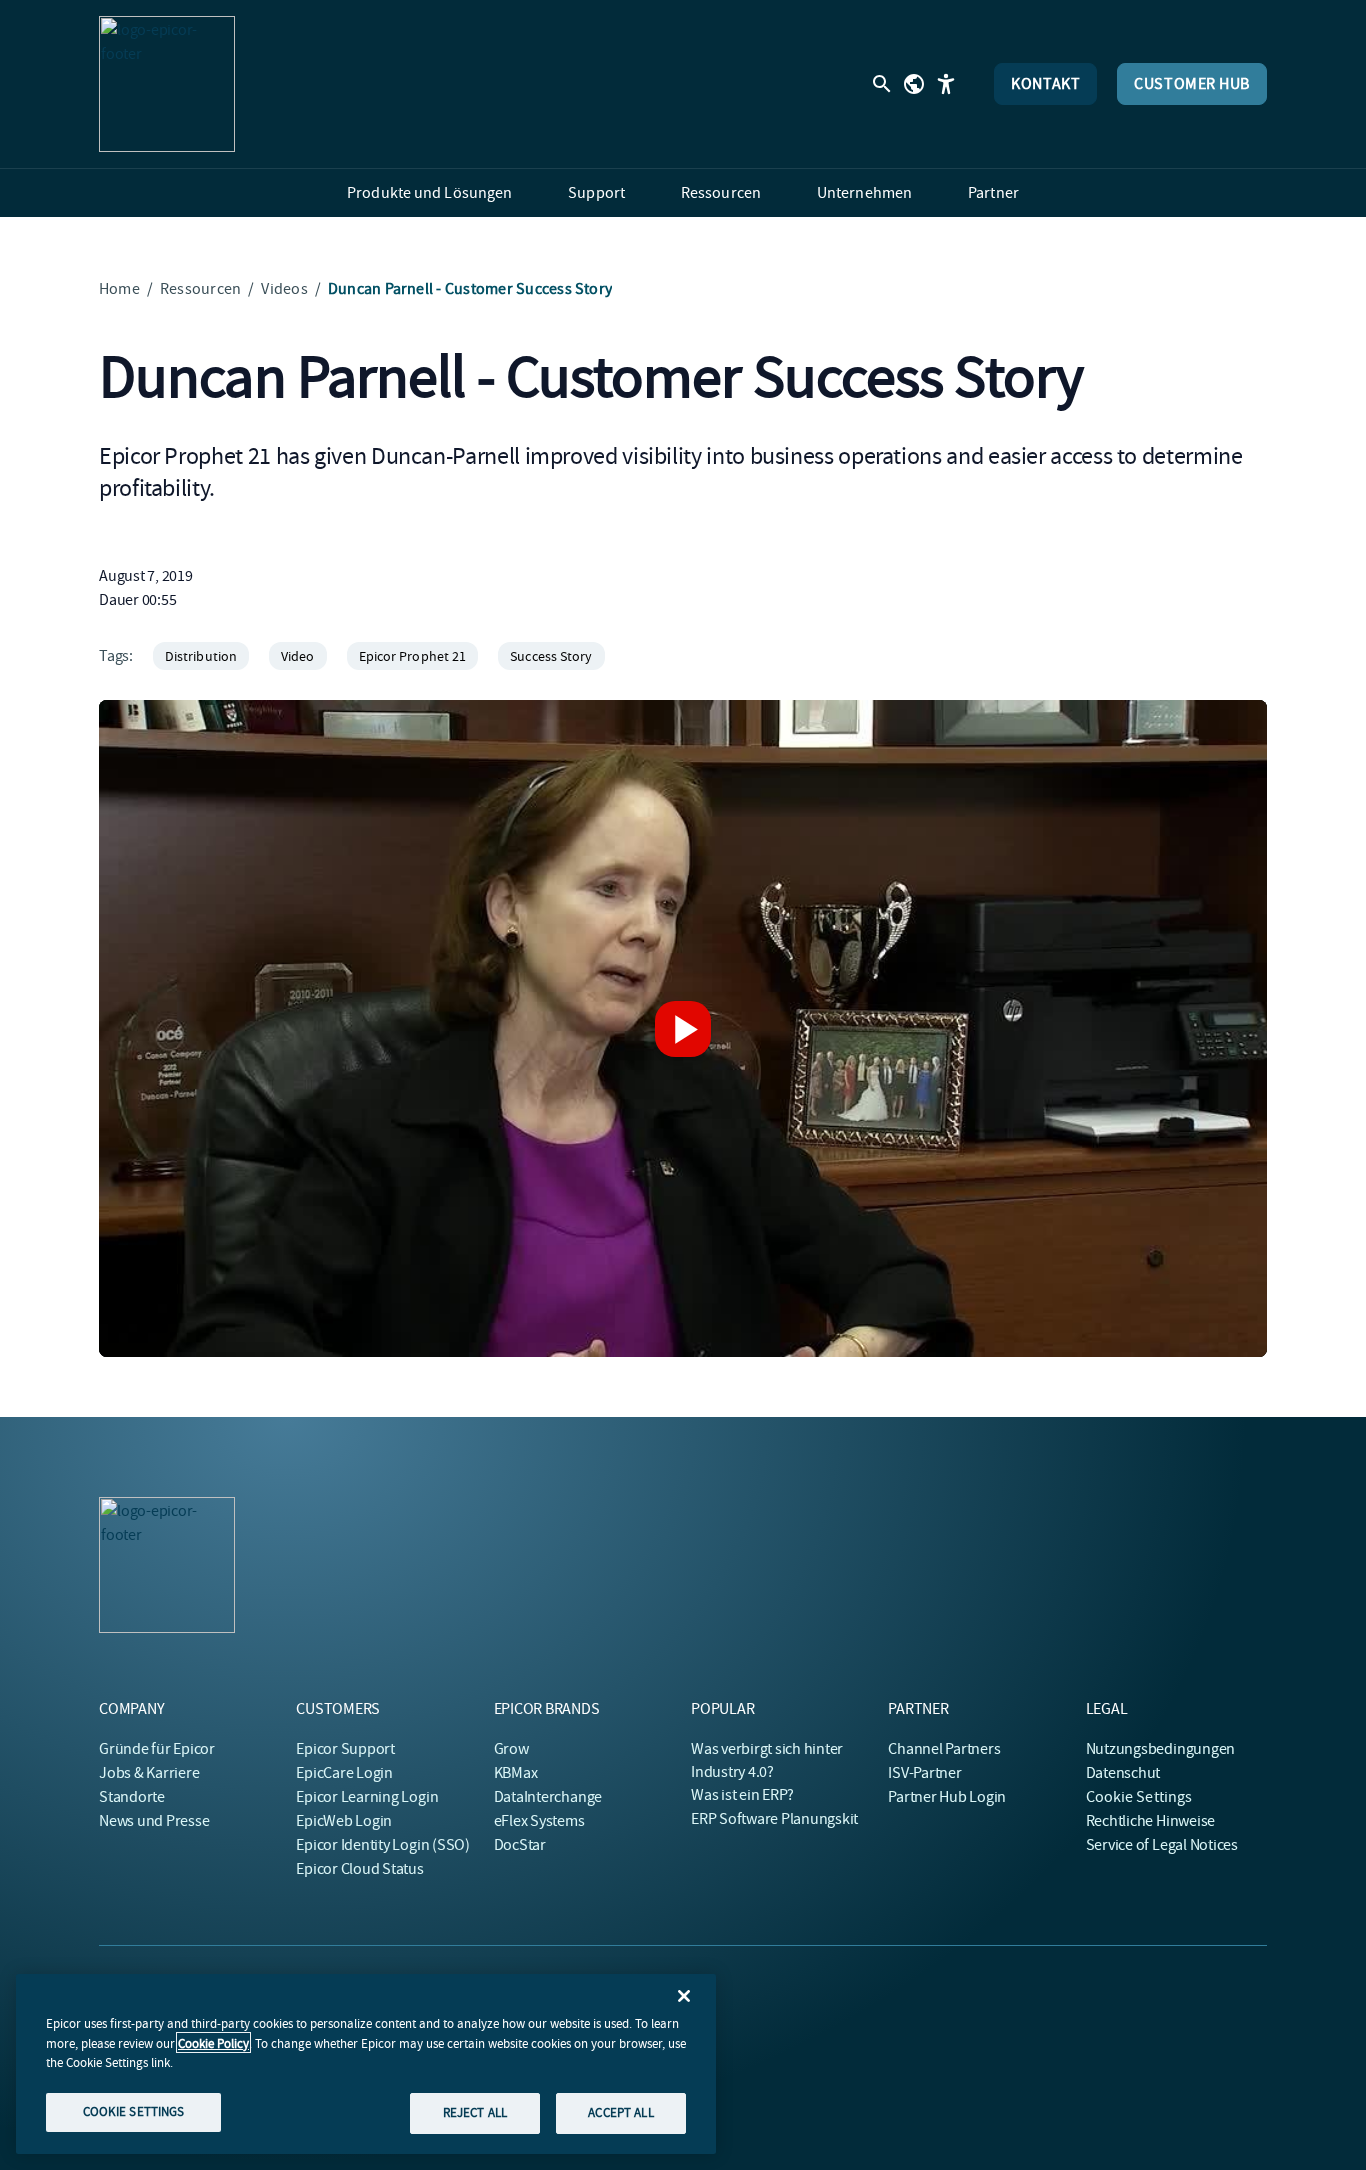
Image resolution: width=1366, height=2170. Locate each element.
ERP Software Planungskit (774, 1819)
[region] (366, 2064)
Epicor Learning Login (367, 1797)
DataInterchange (548, 1797)
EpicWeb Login (344, 1821)
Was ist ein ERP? (742, 1795)
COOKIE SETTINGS (134, 2111)
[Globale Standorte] (914, 84)
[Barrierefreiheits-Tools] (946, 84)
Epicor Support (345, 1749)
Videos (284, 289)
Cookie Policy (213, 2042)
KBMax (516, 1773)
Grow (511, 1749)
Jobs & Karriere (149, 1773)
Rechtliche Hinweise (1150, 1821)
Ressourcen (200, 289)
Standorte (132, 1797)
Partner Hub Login (947, 1797)
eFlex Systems (539, 1821)
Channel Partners (944, 1749)
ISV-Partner (924, 1773)
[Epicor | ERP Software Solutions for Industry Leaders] (167, 84)
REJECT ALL (475, 2112)
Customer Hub (1192, 84)
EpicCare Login (344, 1773)
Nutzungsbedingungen (1160, 1749)
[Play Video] (683, 1029)
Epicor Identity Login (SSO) (383, 1845)
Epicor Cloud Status (359, 1869)
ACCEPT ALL (620, 2112)
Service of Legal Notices (1162, 1845)
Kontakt (1045, 84)
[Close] (684, 1996)
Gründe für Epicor (157, 1749)
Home (119, 289)
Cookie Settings (1139, 1797)
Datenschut (1123, 1773)
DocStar (520, 1845)
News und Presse (154, 1821)
